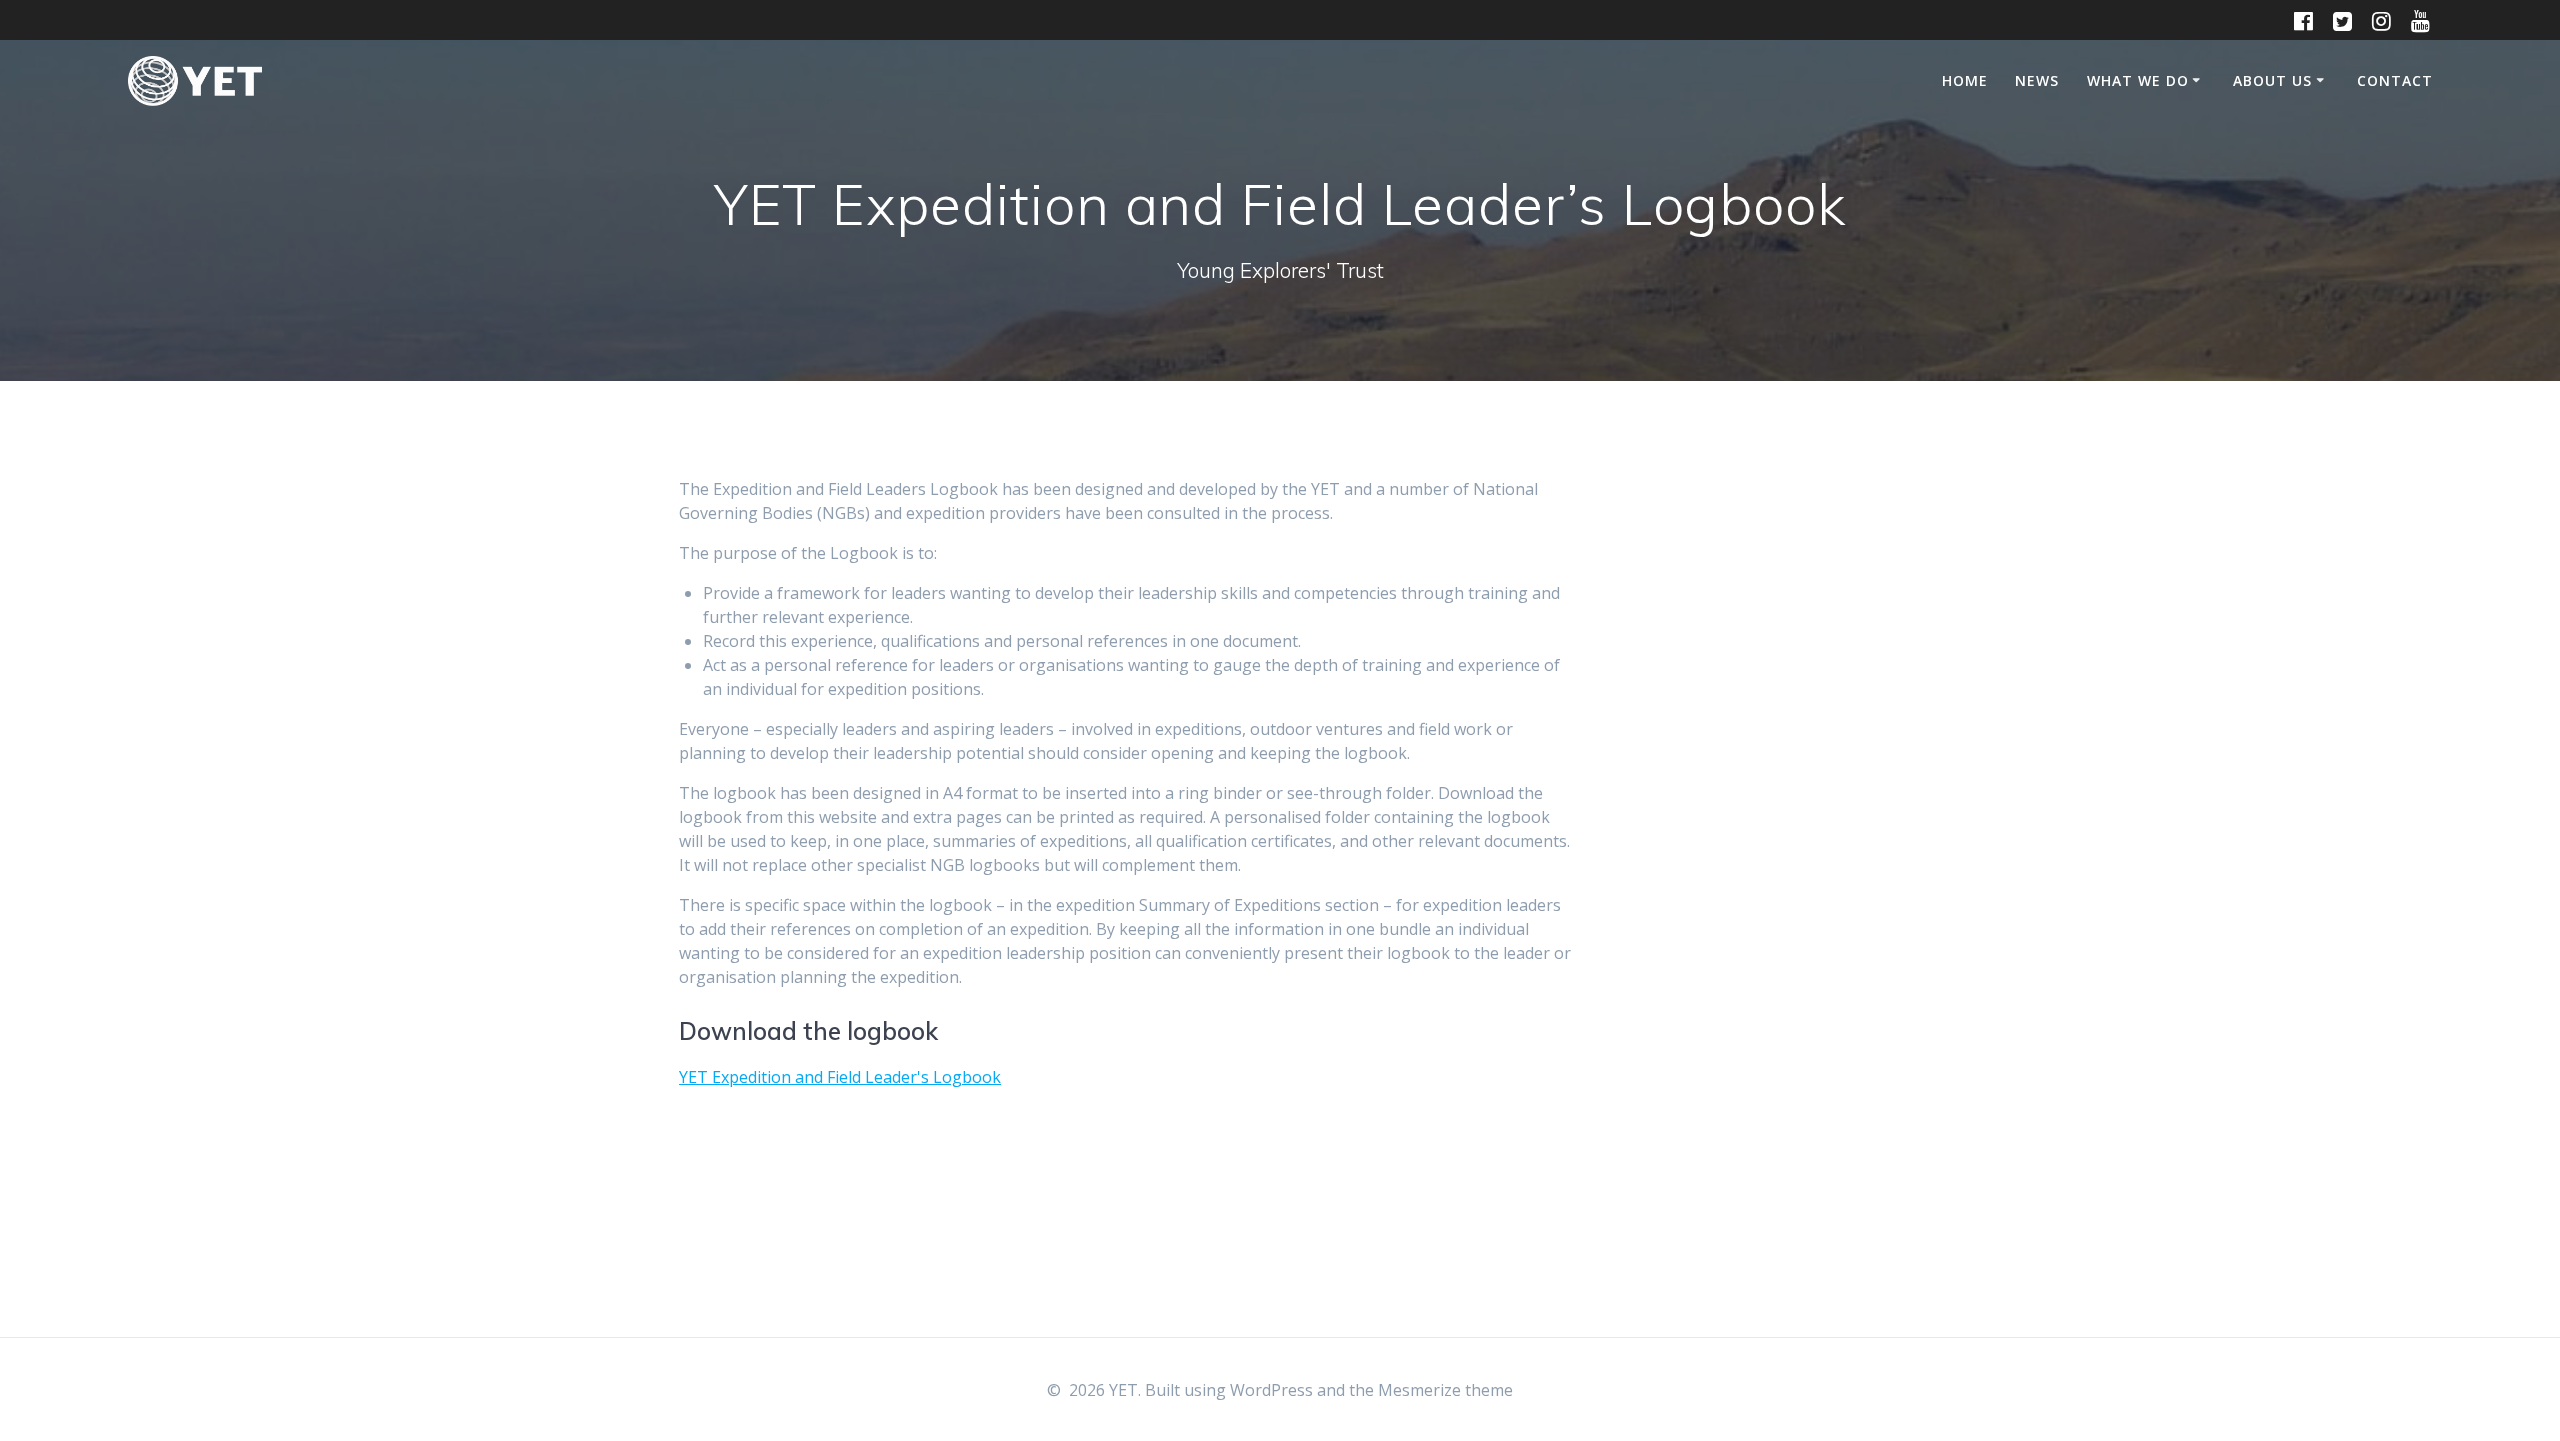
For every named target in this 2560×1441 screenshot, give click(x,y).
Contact (2395, 80)
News (2037, 80)
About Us (2272, 80)
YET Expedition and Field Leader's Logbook (840, 1077)
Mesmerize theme (1445, 1390)
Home (1965, 80)
